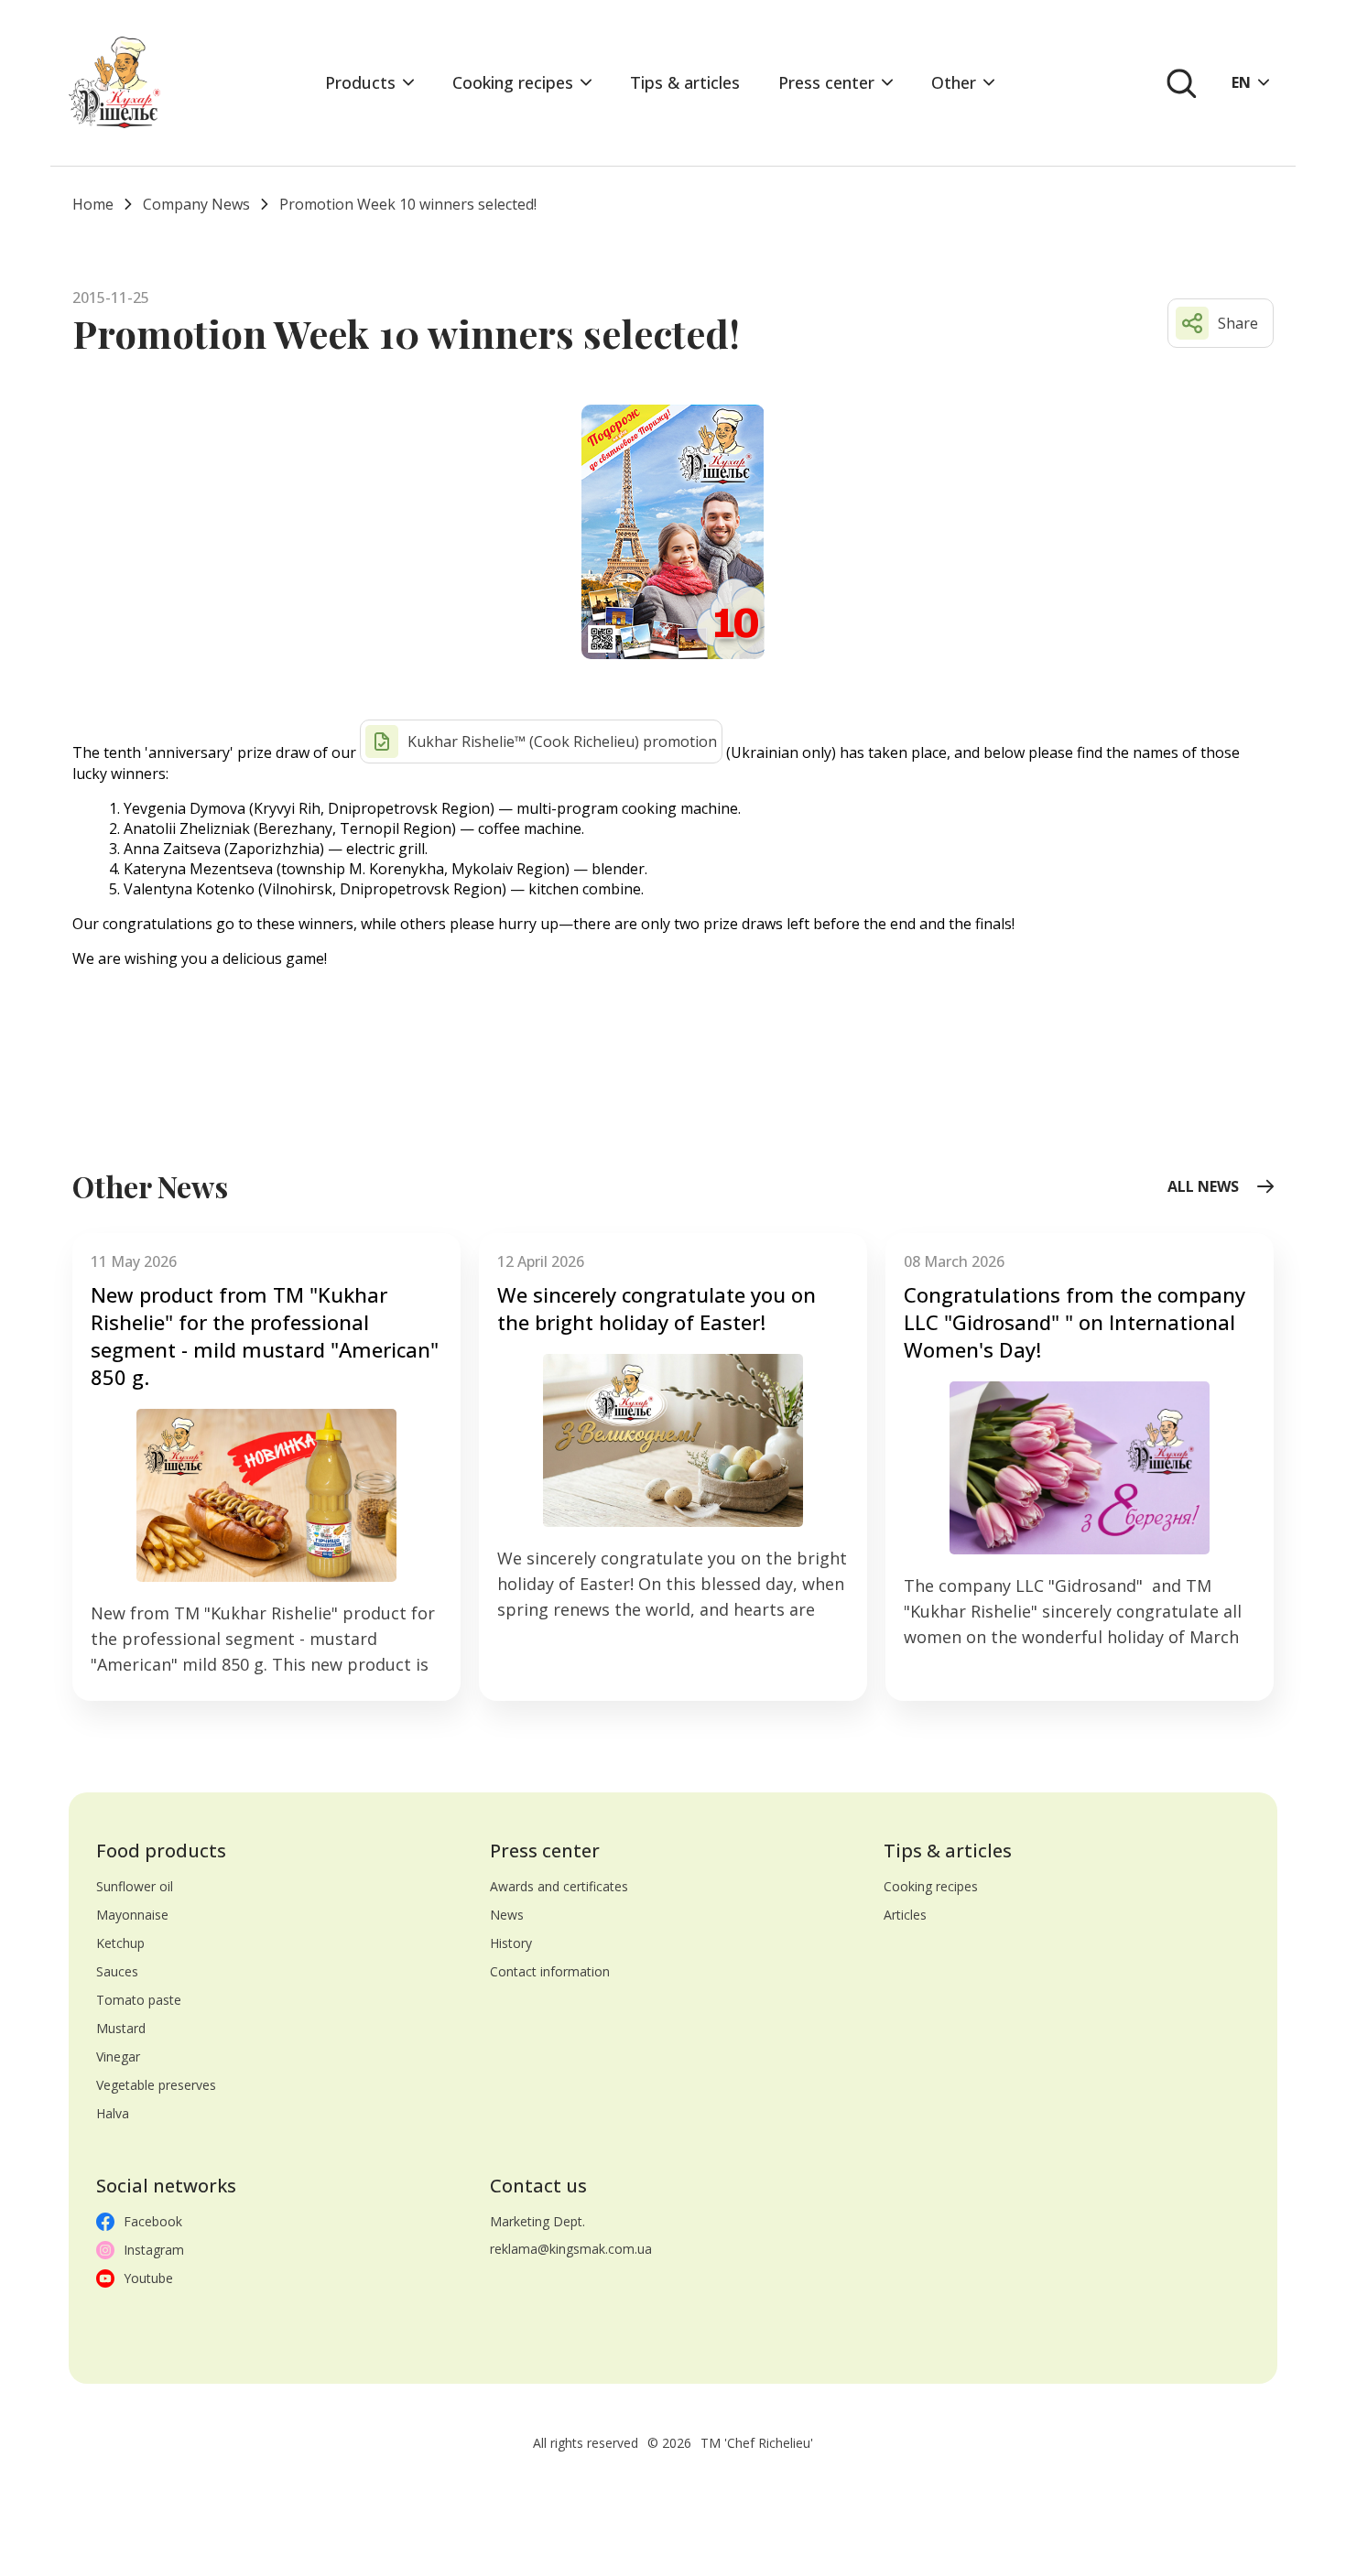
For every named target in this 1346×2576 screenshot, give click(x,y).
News (507, 1915)
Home (93, 204)
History (511, 1943)
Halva (113, 2113)
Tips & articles (685, 82)
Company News (196, 204)
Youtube (148, 2278)
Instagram (154, 2250)
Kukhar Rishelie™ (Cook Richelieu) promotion (562, 741)
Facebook (153, 2221)
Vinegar (118, 2056)
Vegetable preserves (156, 2085)
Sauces (117, 1971)
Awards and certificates (559, 1886)
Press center (826, 82)
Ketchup (120, 1943)
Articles (905, 1915)
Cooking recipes (513, 82)
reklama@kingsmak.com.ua (571, 2249)
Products (360, 82)
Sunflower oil (135, 1886)
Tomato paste (139, 2000)
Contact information (550, 1971)
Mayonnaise (132, 1915)
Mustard (121, 2028)
